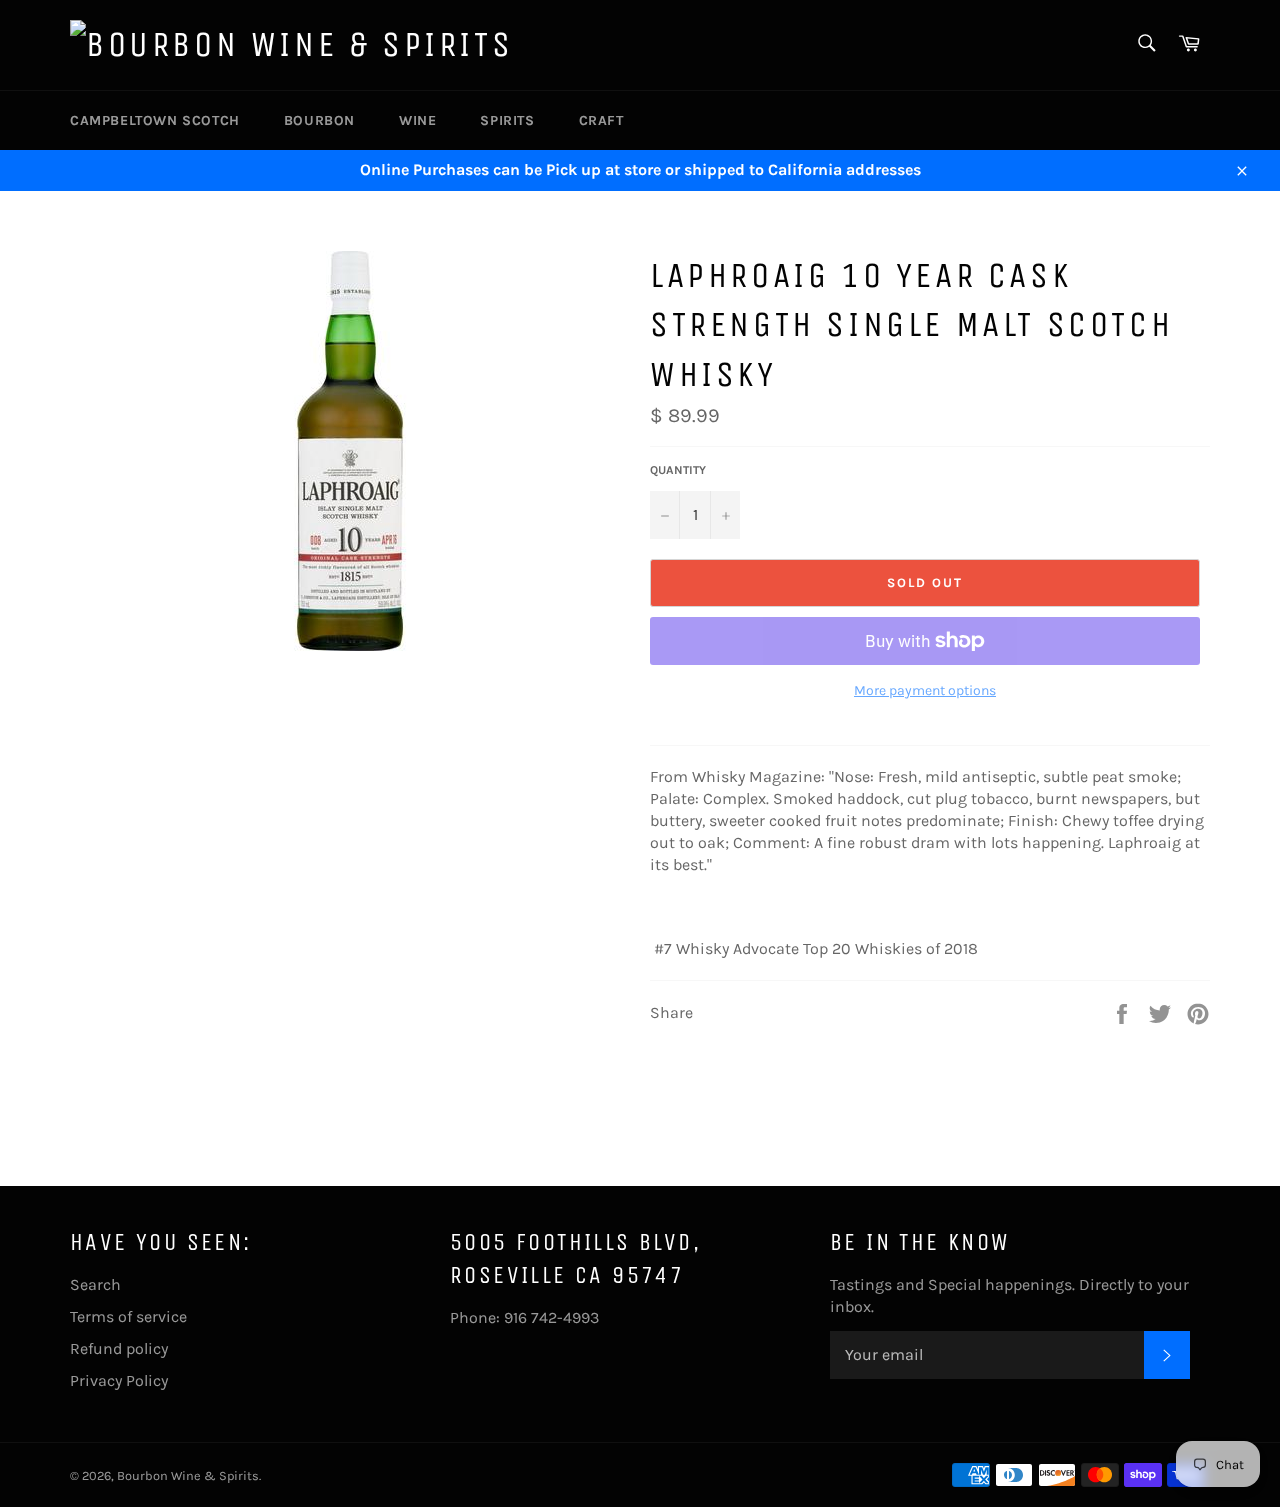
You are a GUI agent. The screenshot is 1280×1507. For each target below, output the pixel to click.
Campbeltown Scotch (155, 120)
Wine (417, 120)
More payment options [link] (925, 690)
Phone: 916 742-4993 (524, 1317)
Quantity (678, 470)
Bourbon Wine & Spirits (188, 1475)
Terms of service (128, 1316)
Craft (601, 120)
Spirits (507, 120)
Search (95, 1284)
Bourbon (319, 120)
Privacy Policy (119, 1380)
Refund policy (119, 1348)
